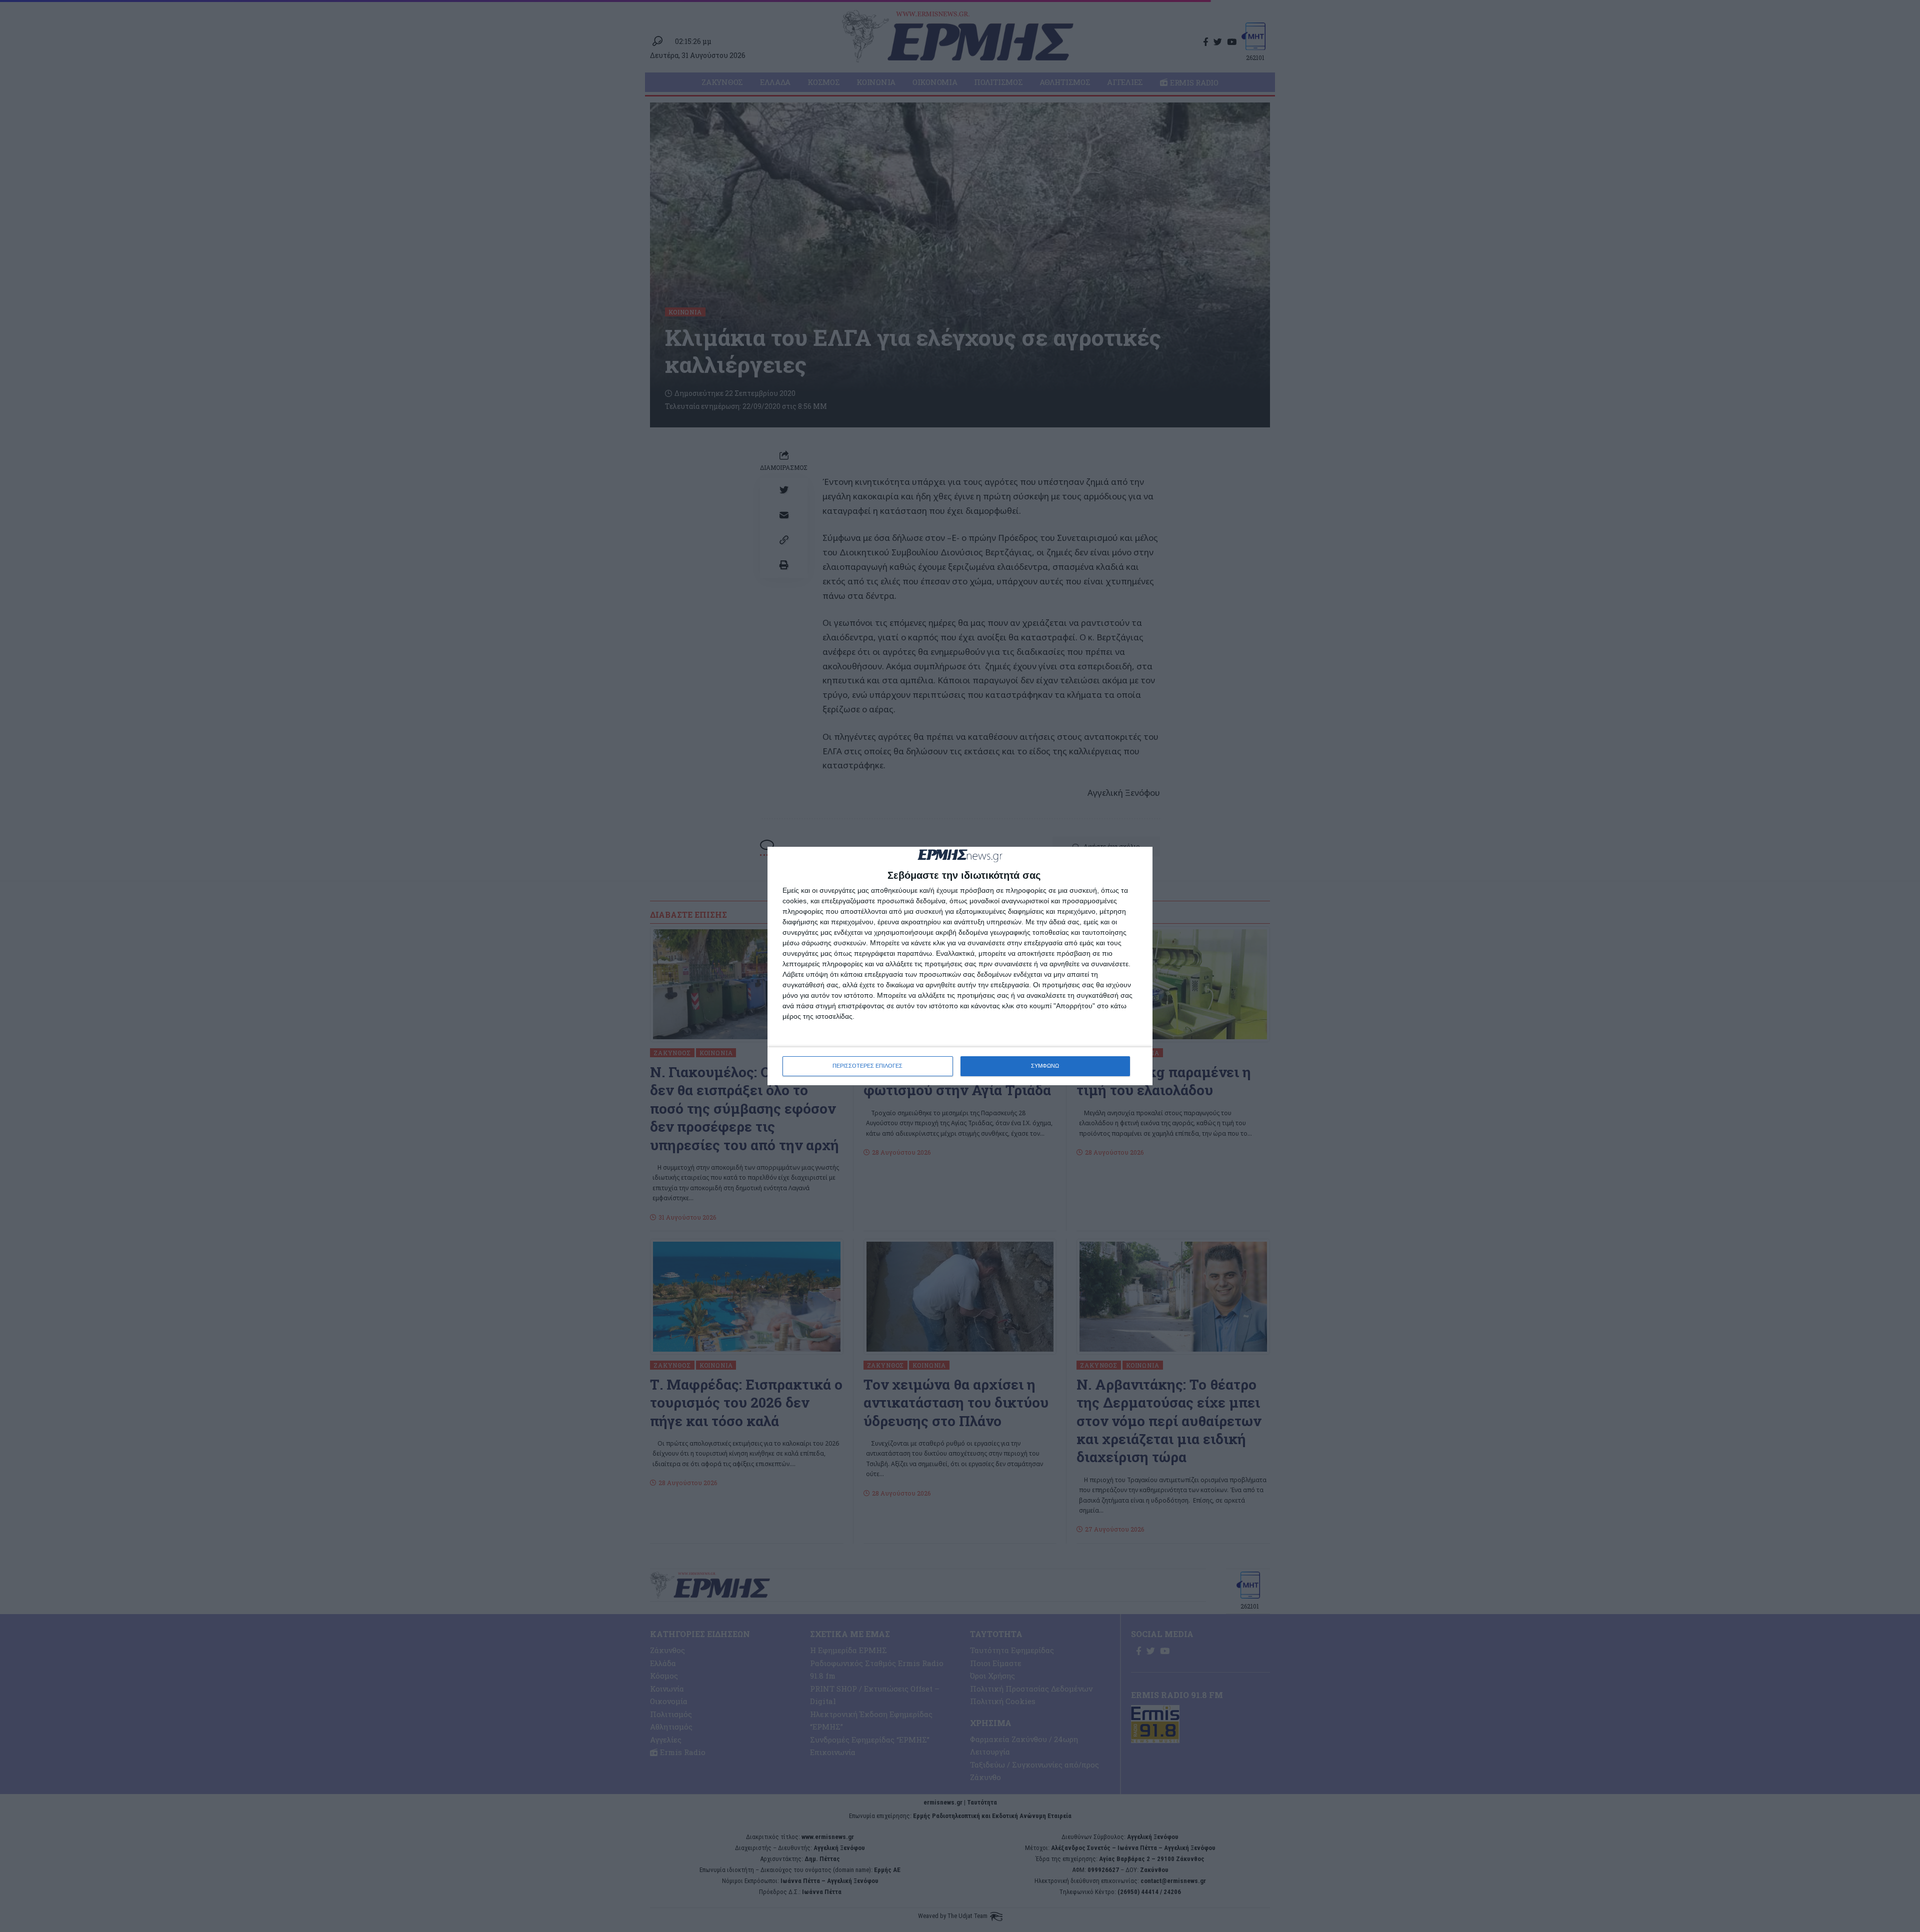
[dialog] (960, 966)
